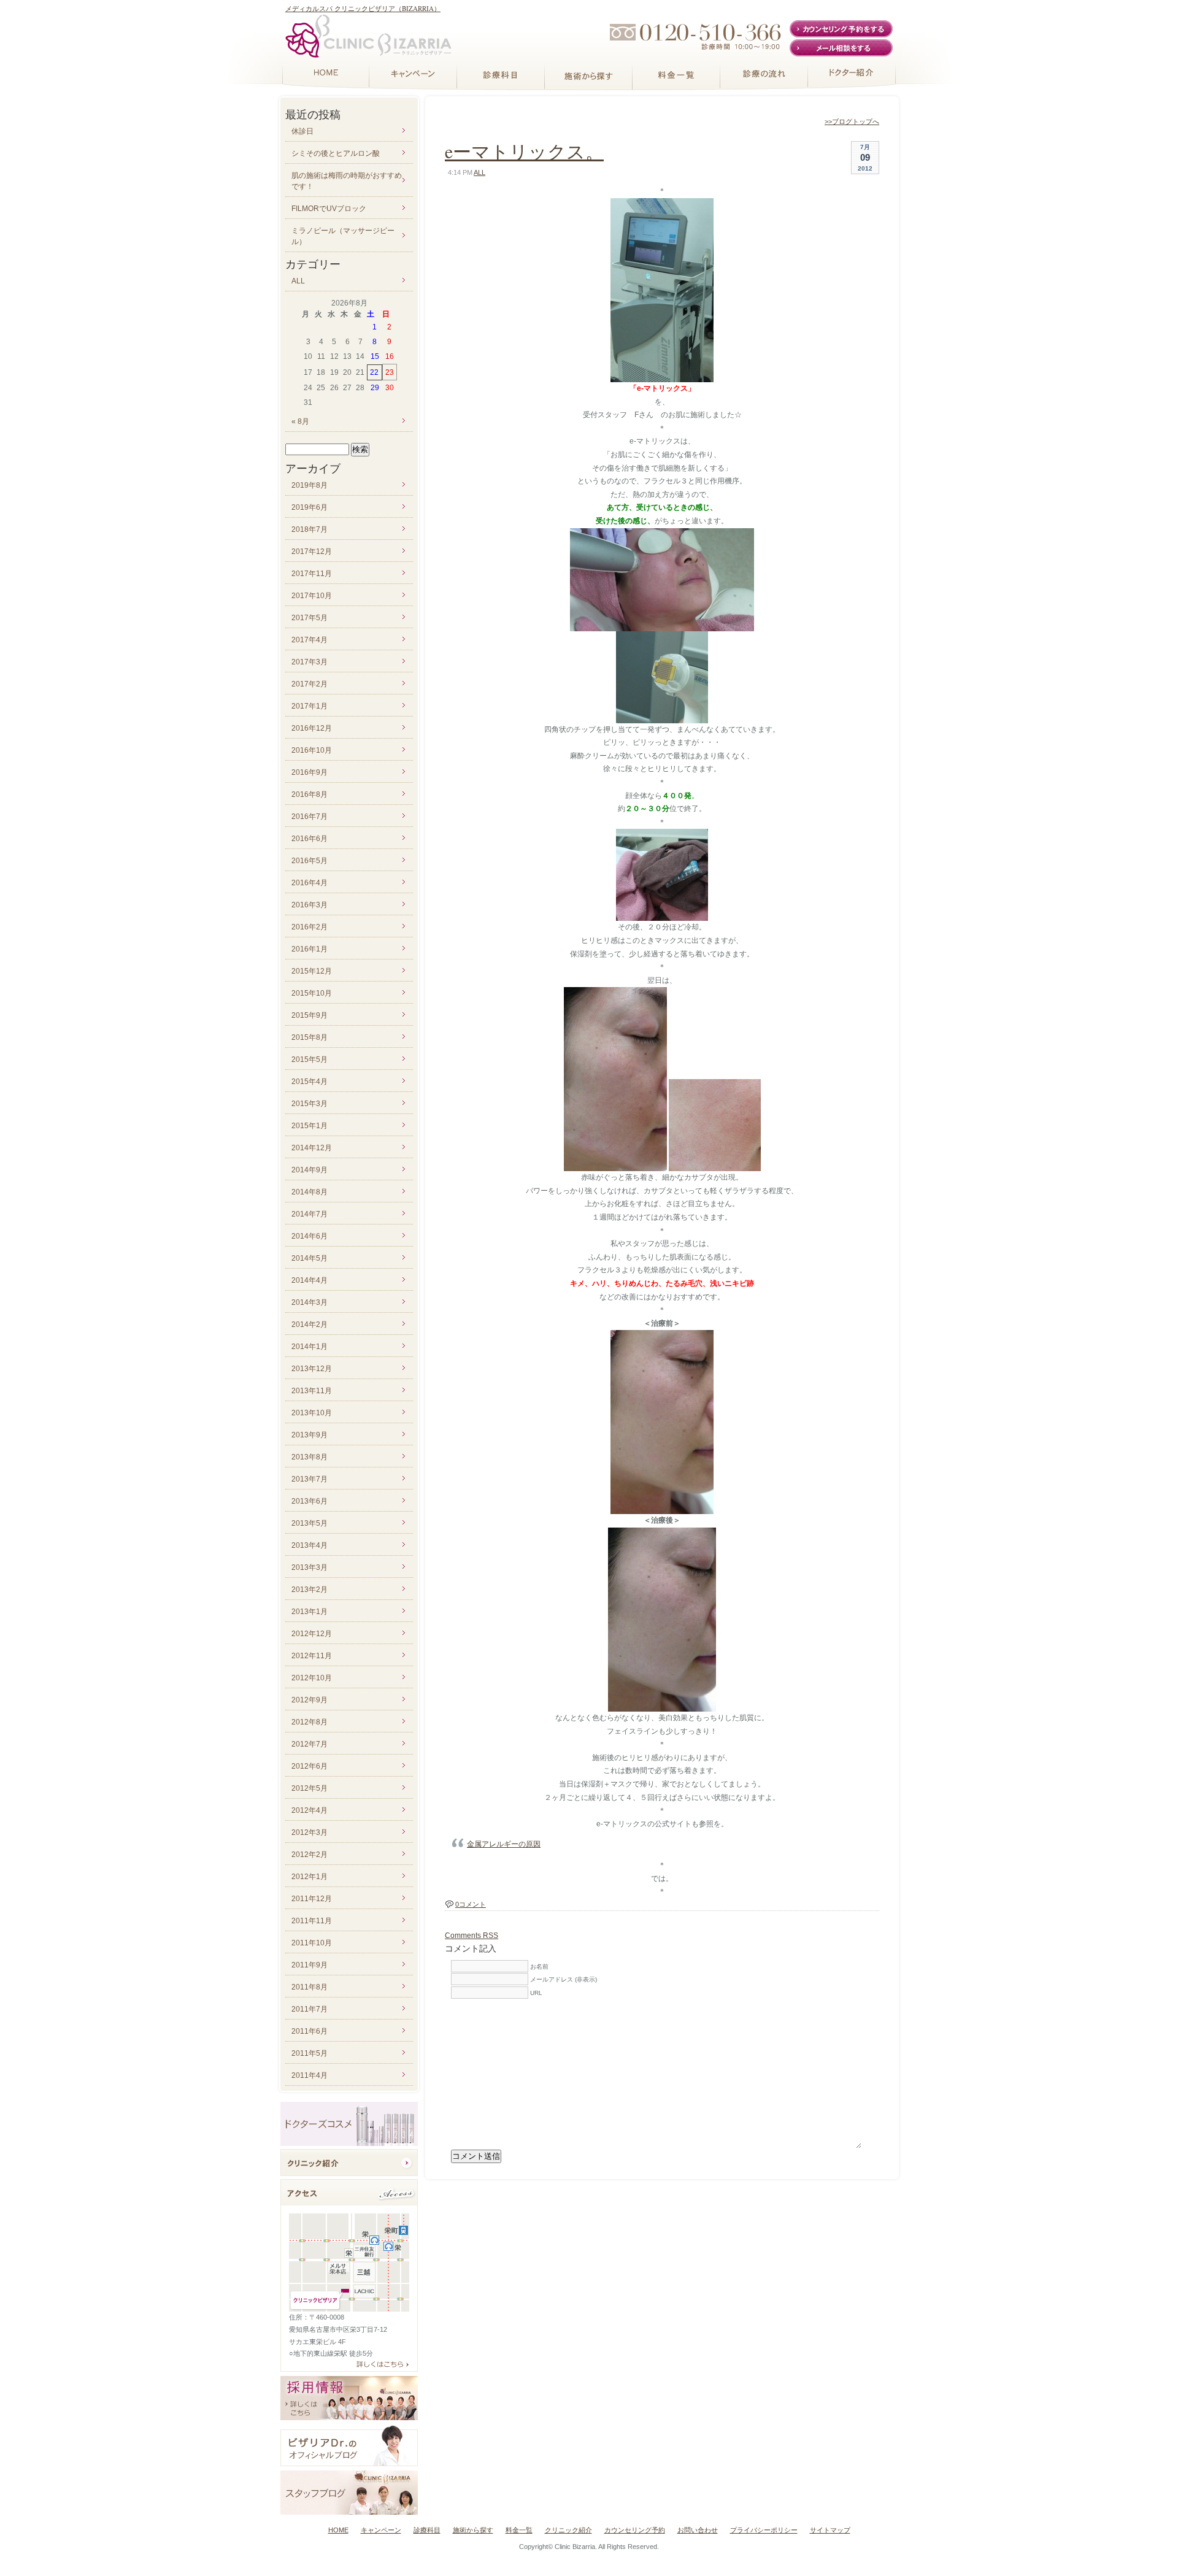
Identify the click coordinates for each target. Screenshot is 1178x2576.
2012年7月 (310, 1744)
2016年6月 (310, 839)
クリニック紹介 (568, 2530)
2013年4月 (310, 1545)
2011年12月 (312, 1899)
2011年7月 (310, 2009)
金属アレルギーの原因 (504, 1844)
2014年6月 (310, 1236)
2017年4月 (310, 640)
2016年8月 (310, 794)
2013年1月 (310, 1612)
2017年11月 (312, 574)
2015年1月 (310, 1126)
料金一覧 (519, 2530)
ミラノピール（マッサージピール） (343, 236)
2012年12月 (312, 1634)
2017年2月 (310, 684)
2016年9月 (310, 772)
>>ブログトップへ (852, 121)
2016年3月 (310, 905)
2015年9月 (310, 1015)
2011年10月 (312, 1943)
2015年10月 (312, 993)
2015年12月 (312, 971)
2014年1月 (310, 1347)
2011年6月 (310, 2031)
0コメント (471, 1904)
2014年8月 (310, 1192)
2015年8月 (310, 1037)
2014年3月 (310, 1302)
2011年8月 (310, 1987)
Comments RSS (472, 1936)
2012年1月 (310, 1877)
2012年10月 (312, 1678)
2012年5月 (310, 1788)
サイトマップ (830, 2530)
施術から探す (473, 2530)
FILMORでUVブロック (329, 209)
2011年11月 (312, 1921)
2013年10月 (312, 1413)
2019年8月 (310, 485)
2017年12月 (312, 552)
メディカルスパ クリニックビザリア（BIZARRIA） (363, 8)
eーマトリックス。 (524, 151)
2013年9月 (310, 1435)
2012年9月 (310, 1700)
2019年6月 (310, 507)
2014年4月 (310, 1280)
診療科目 (427, 2530)
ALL (479, 172)
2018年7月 (310, 529)
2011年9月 (310, 1965)
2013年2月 (310, 1590)
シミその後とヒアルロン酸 (336, 153)
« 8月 (300, 421)
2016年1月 (310, 949)
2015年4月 (310, 1082)
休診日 (302, 131)
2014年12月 (312, 1148)
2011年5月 (310, 2053)
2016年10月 (312, 750)
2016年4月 (310, 883)
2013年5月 (310, 1523)
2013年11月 (312, 1391)
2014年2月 (310, 1325)
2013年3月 (310, 1567)
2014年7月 (310, 1214)
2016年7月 (310, 817)
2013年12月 (312, 1369)
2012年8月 (310, 1722)
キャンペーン (381, 2530)
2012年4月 (310, 1810)
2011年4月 (310, 2075)
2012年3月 (310, 1832)
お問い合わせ (698, 2530)
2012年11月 (312, 1656)
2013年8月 (310, 1457)
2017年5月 (310, 618)
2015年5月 (310, 1059)
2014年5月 (310, 1258)
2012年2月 (310, 1855)
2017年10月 (312, 596)
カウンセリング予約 (635, 2530)
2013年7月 (310, 1479)
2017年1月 (310, 706)
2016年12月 (312, 728)
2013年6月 (310, 1501)
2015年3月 (310, 1104)
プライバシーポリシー (764, 2530)
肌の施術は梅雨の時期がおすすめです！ (347, 181)
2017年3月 (310, 662)
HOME (338, 2530)
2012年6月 (310, 1766)
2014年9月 (310, 1170)
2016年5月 (310, 861)
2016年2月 (310, 927)
